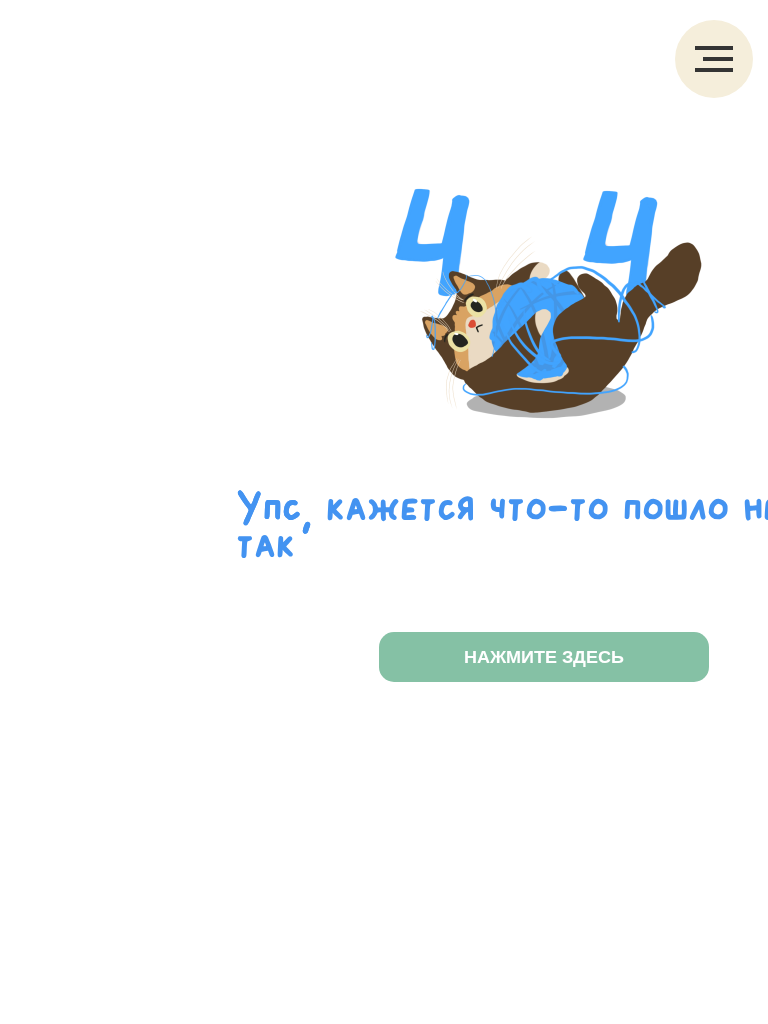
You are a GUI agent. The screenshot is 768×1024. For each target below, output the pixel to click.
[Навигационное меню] (714, 59)
